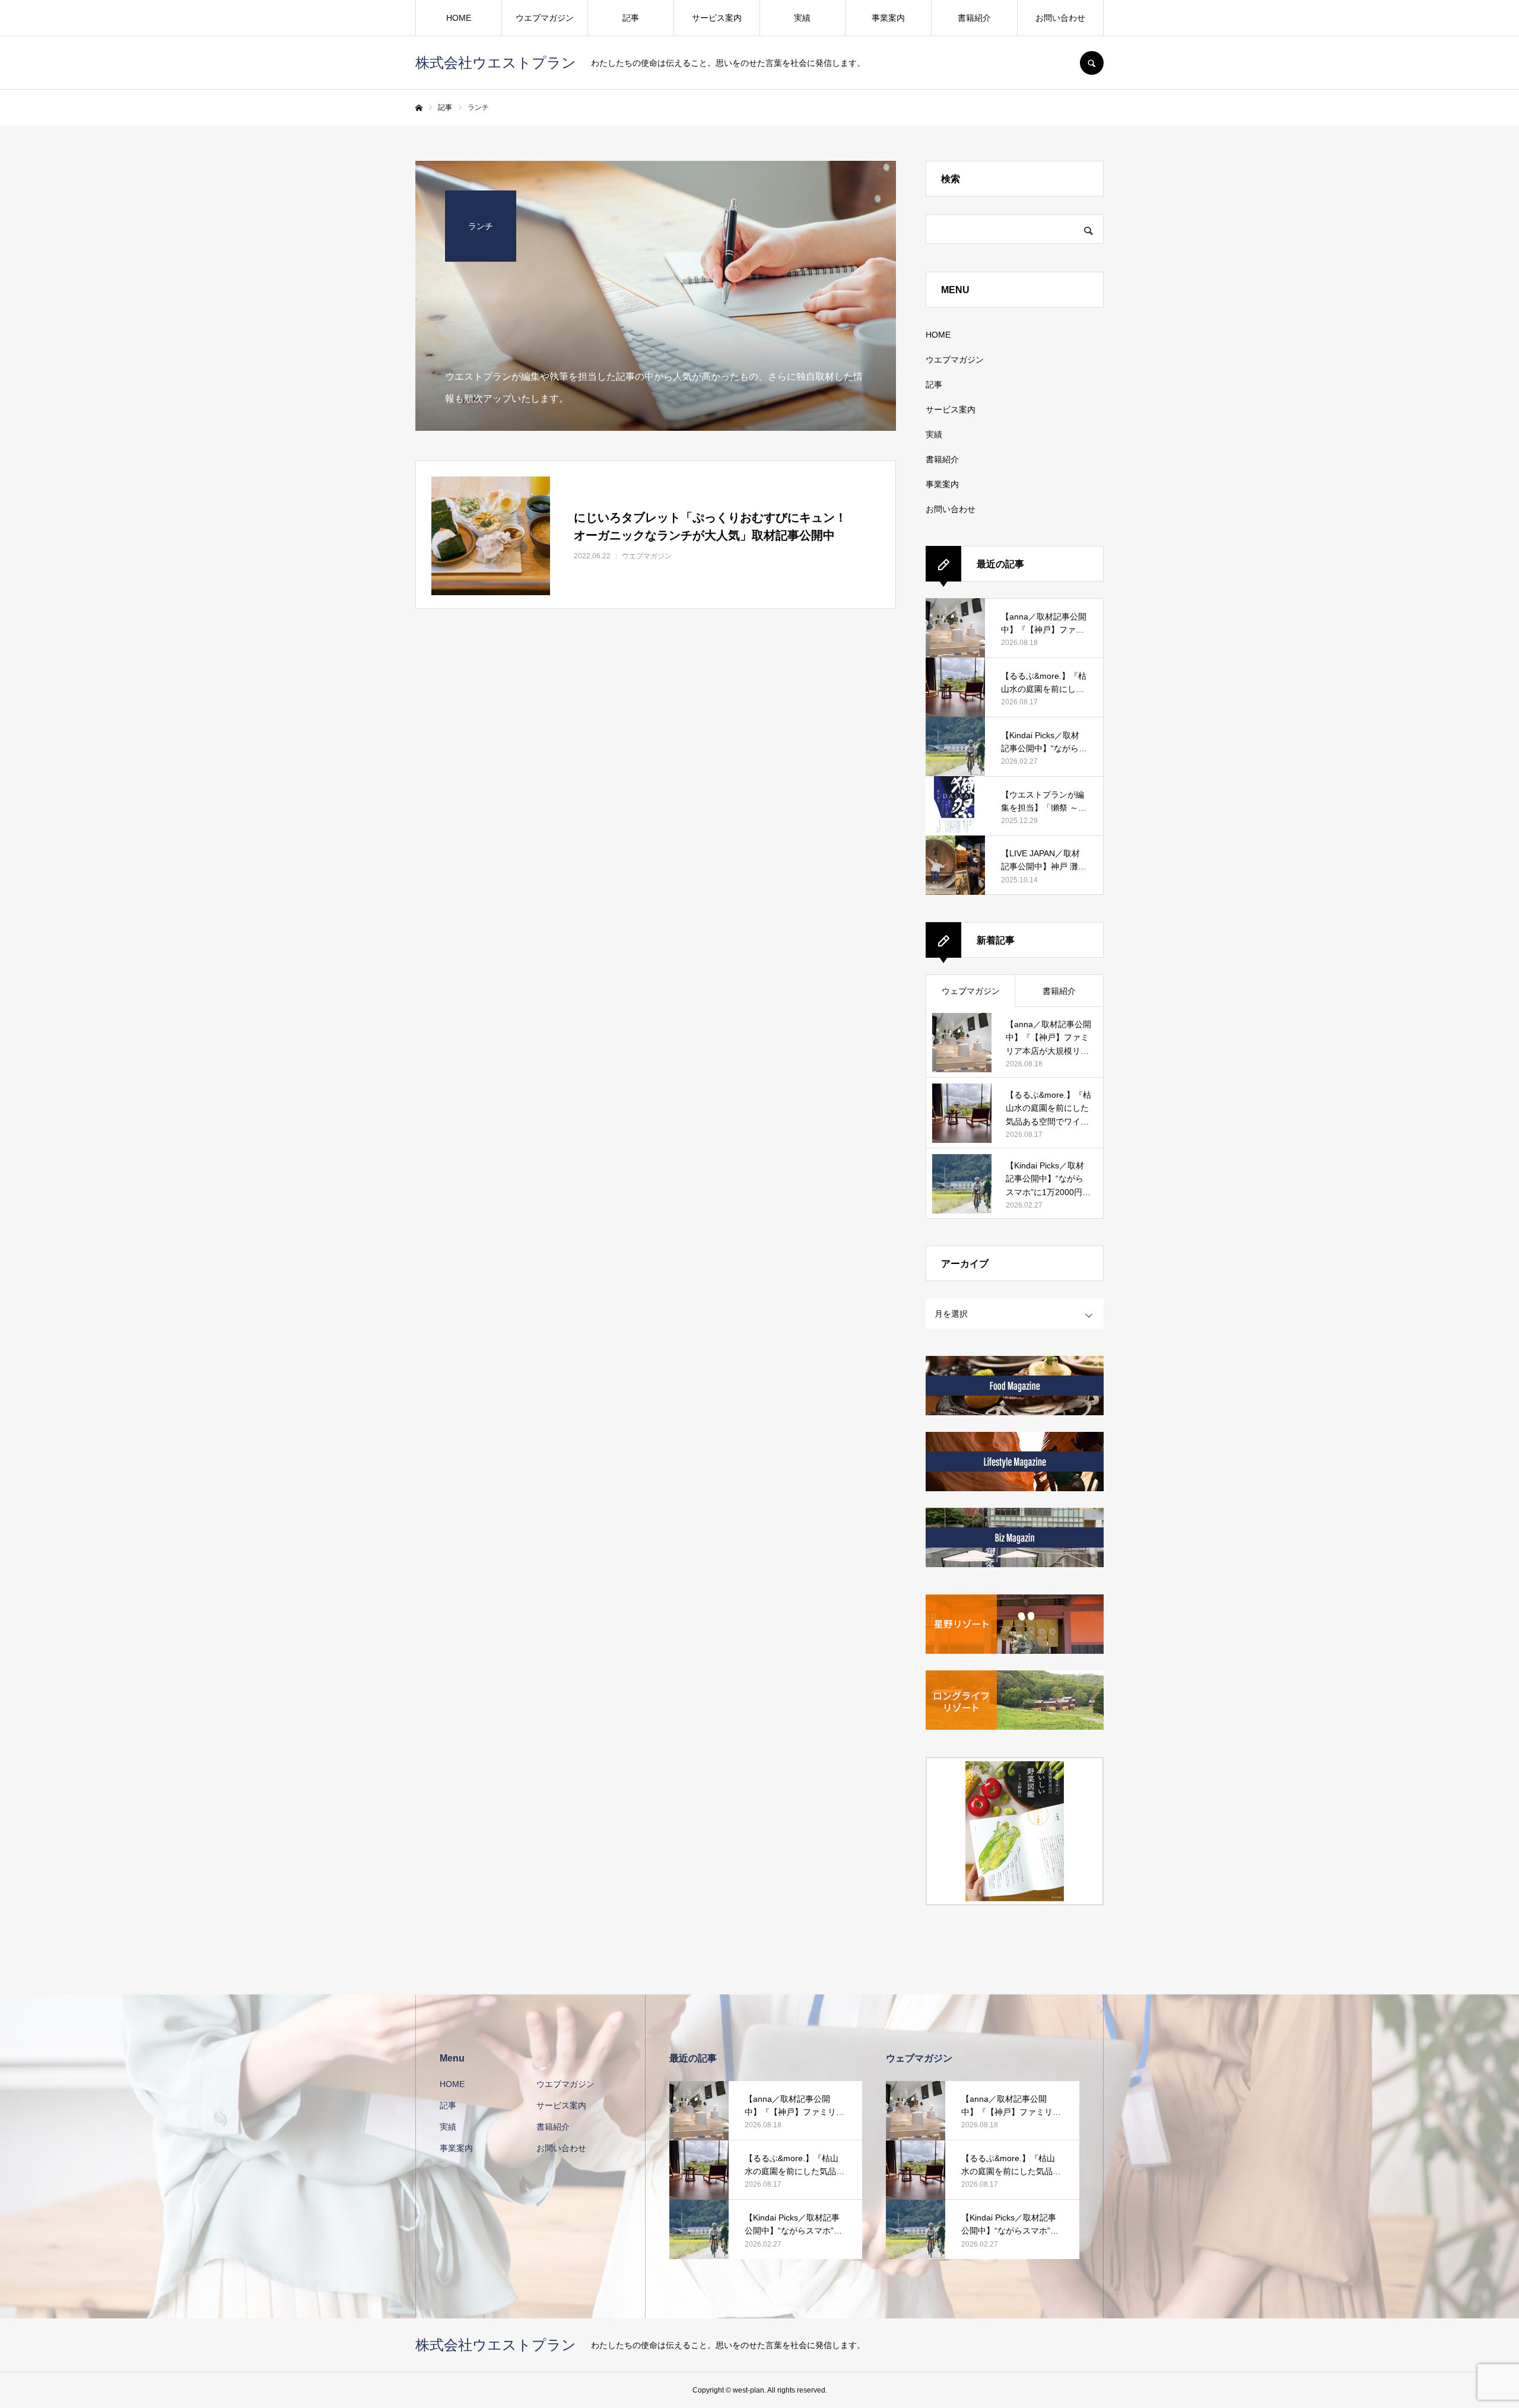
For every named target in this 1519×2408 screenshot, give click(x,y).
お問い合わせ (1060, 18)
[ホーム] (419, 108)
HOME (459, 18)
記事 (631, 18)
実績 (802, 18)
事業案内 (888, 18)
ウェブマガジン (971, 991)
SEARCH (1092, 63)
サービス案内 (717, 18)
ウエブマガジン (545, 18)
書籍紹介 (974, 18)
